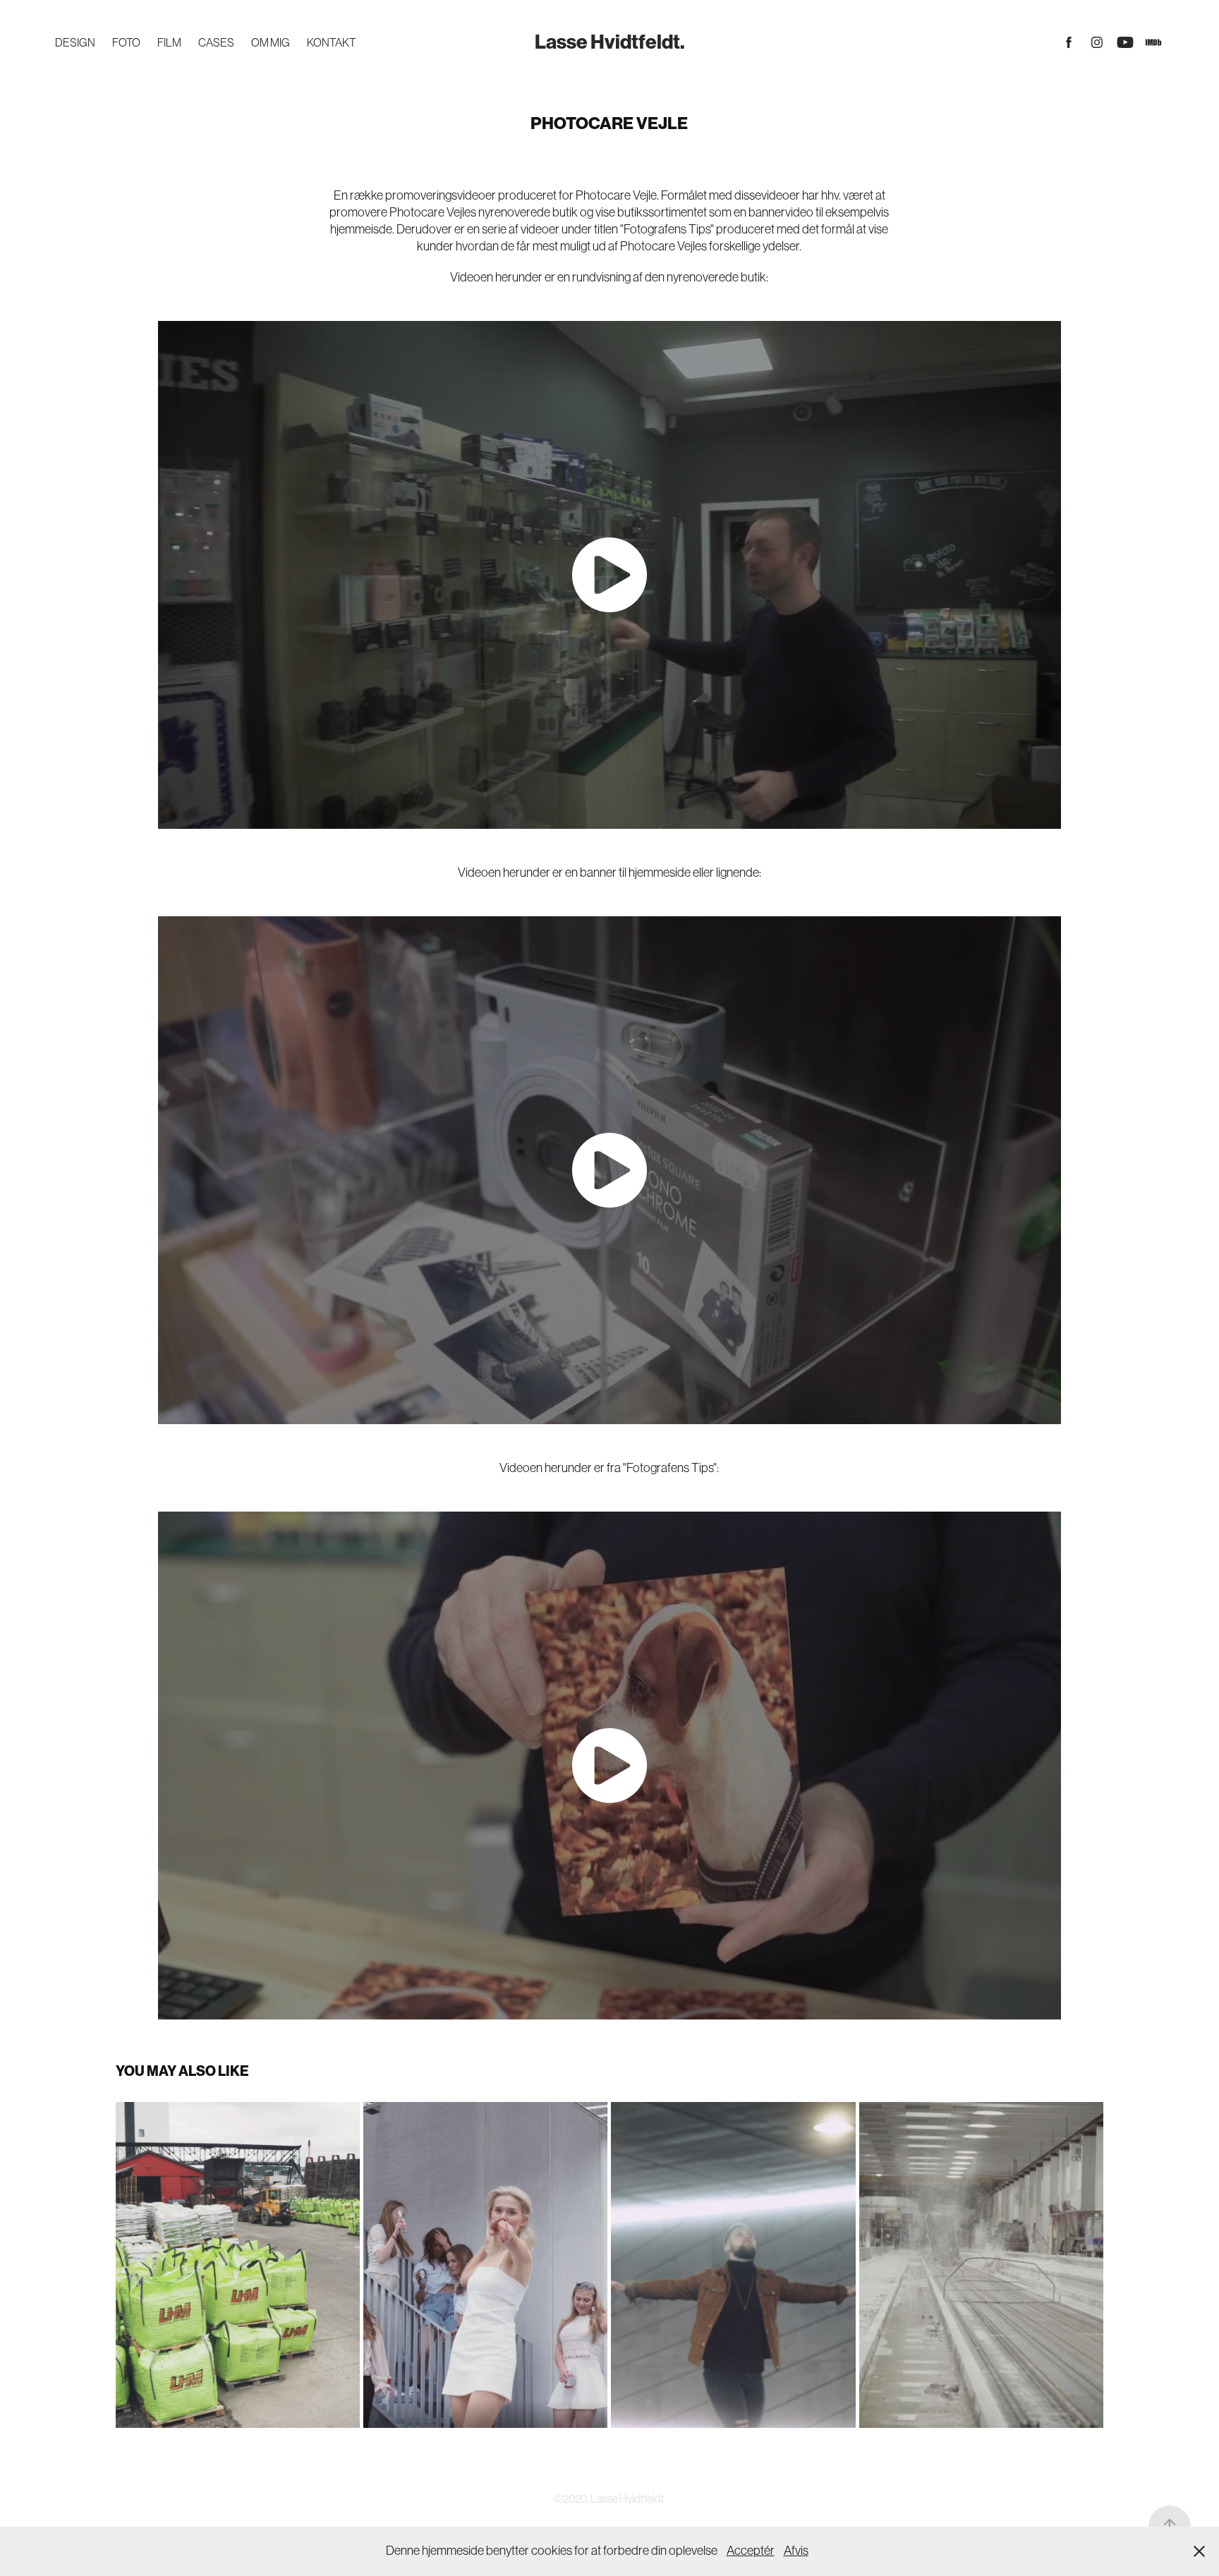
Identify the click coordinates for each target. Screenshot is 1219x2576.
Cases (216, 42)
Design (75, 42)
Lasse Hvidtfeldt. (610, 42)
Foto (126, 42)
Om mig (271, 42)
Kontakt (331, 42)
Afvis (796, 2551)
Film (169, 42)
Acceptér (751, 2551)
